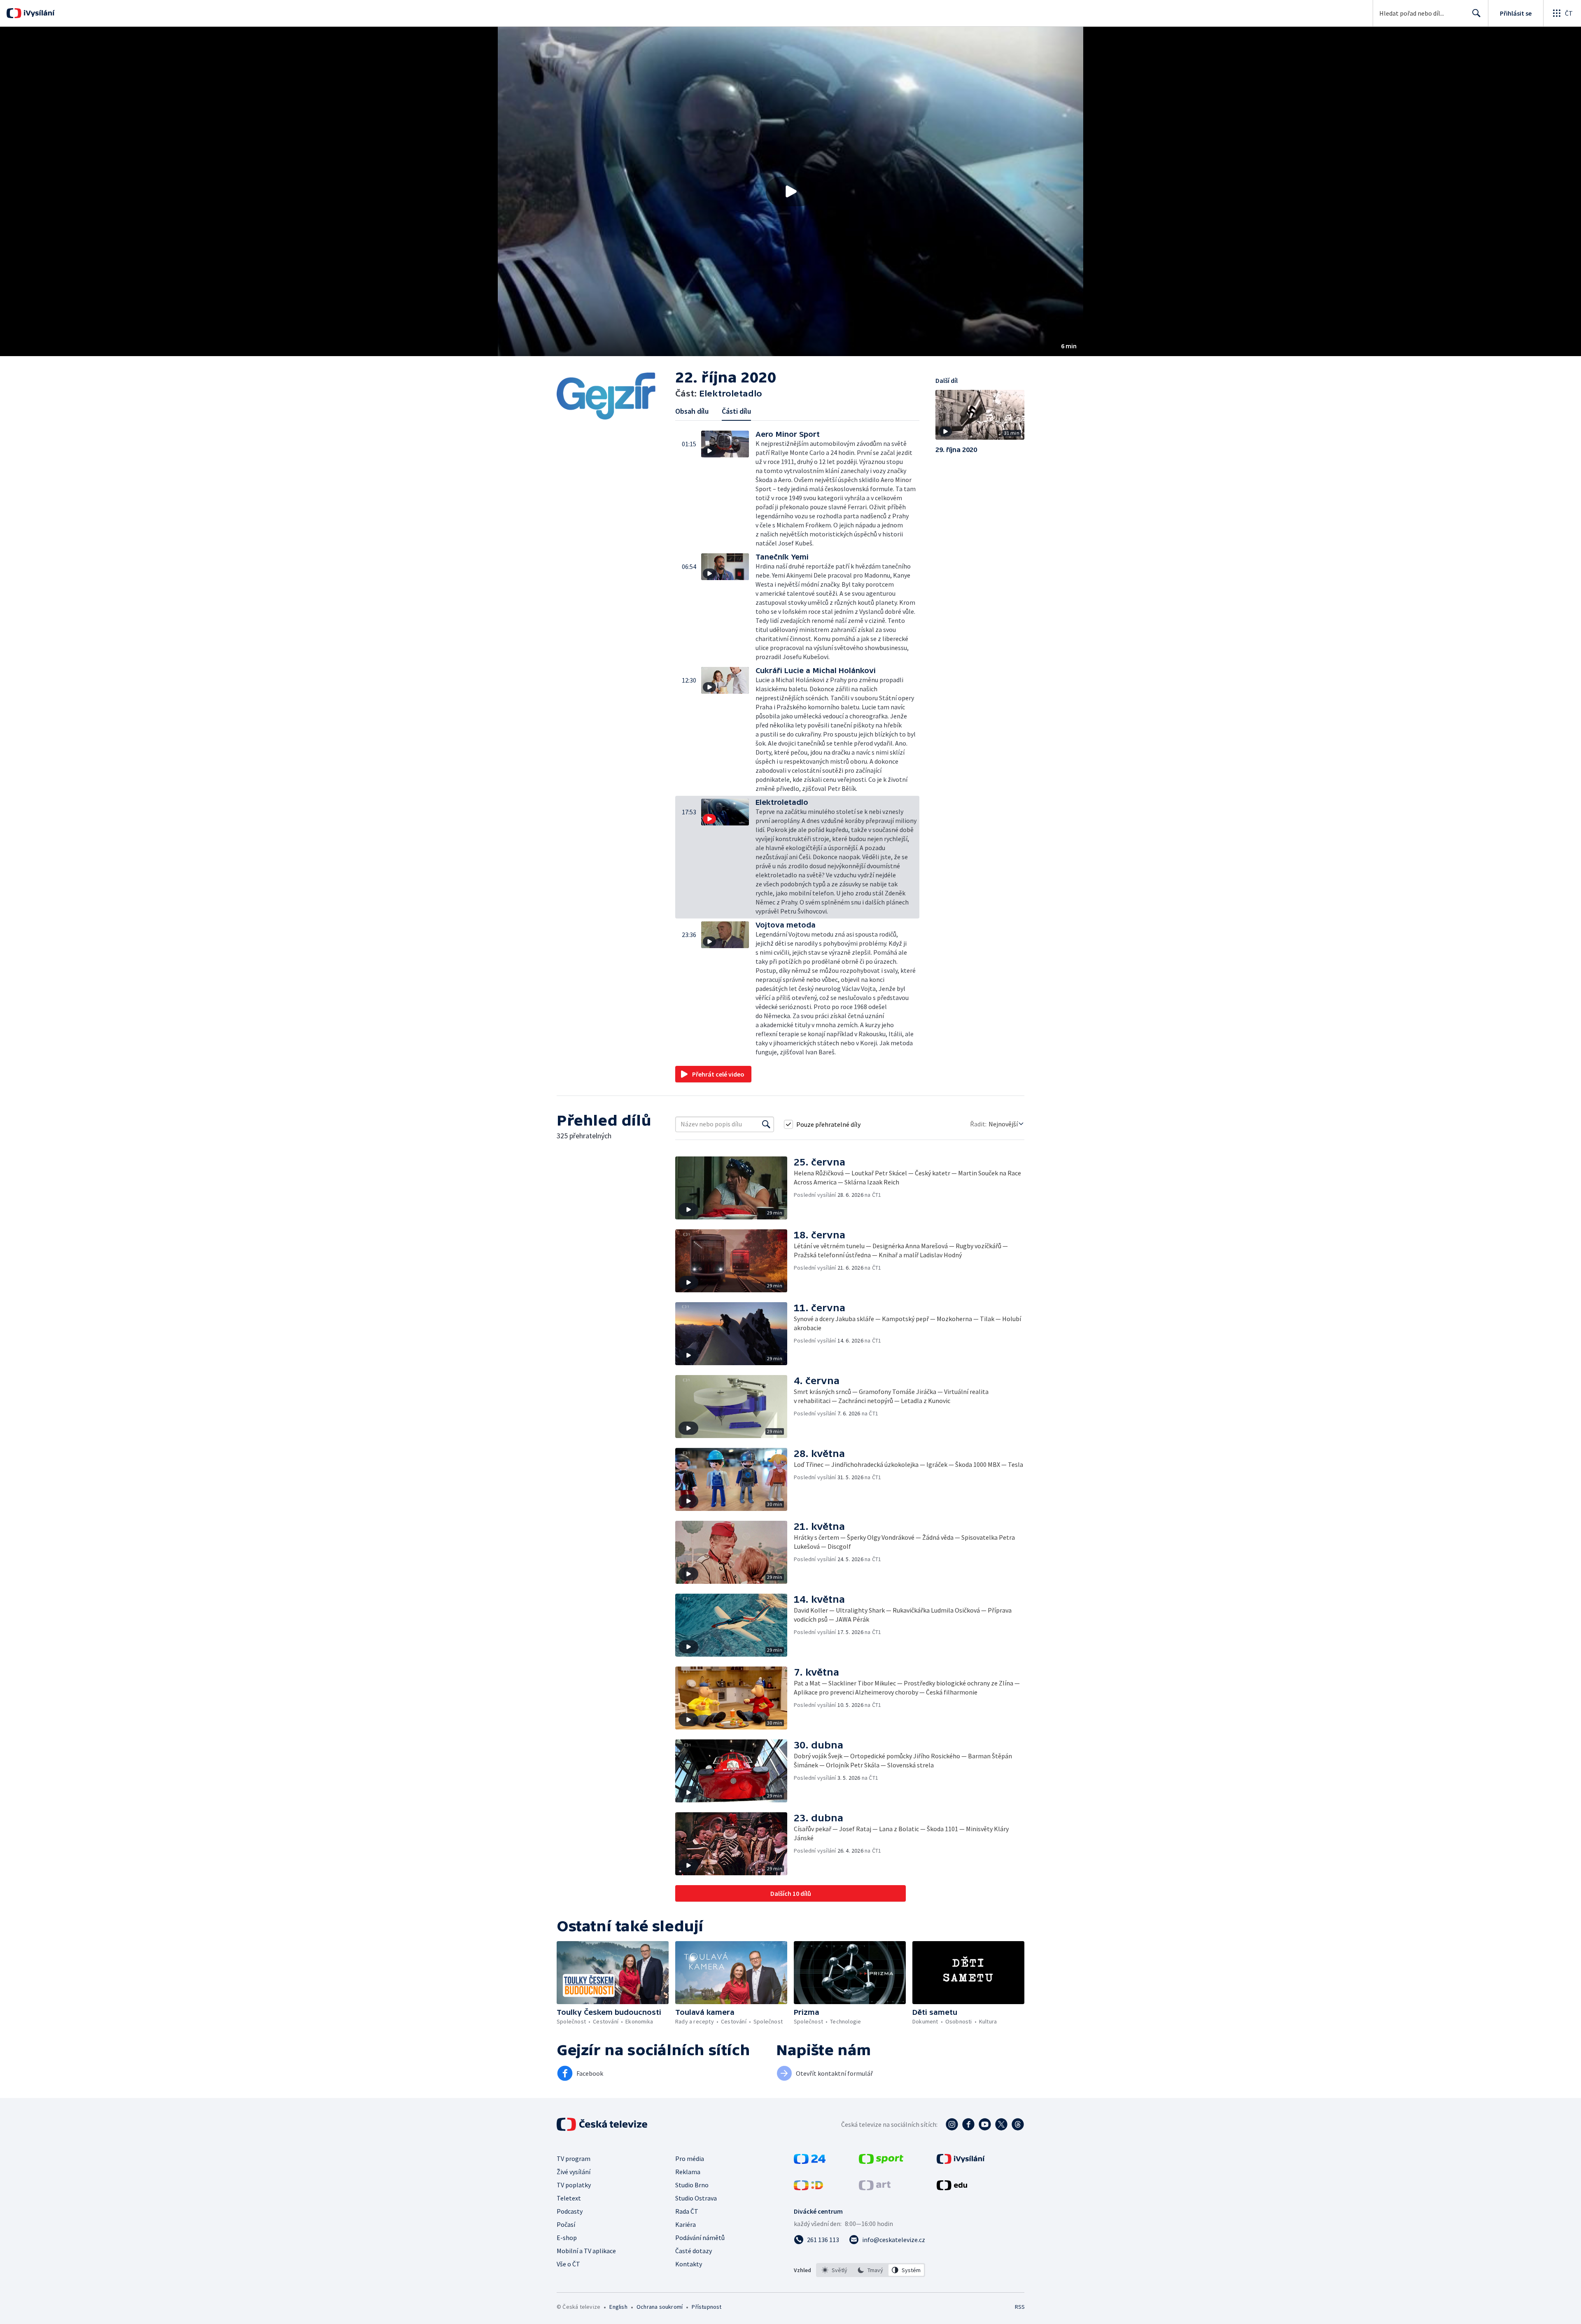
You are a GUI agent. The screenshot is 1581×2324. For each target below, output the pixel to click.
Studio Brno (692, 2185)
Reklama (688, 2172)
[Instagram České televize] (952, 2124)
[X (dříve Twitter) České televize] (1001, 2124)
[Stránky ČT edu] (952, 2188)
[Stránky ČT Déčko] (808, 2188)
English (618, 2307)
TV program (574, 2158)
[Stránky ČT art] (875, 2188)
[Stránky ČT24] (810, 2161)
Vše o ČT (568, 2264)
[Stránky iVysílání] (961, 2161)
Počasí (566, 2224)
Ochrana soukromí (660, 2307)
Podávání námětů (700, 2238)
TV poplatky (574, 2185)
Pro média (690, 2158)
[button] (790, 191)
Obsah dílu (692, 411)
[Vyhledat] (766, 1124)
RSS (1020, 2307)
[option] (835, 2270)
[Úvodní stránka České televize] (603, 2124)
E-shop (567, 2238)
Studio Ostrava (696, 2198)
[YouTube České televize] (985, 2124)
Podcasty (570, 2211)
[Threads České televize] (1018, 2124)
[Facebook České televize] (968, 2124)
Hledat (1476, 13)
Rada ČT (687, 2211)
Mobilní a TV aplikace (586, 2251)
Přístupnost (707, 2307)
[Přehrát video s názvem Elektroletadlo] (790, 191)
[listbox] (871, 2270)
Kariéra (686, 2224)
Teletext (569, 2198)
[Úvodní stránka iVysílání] (38, 13)
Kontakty (689, 2264)
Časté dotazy (694, 2251)
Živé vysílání (574, 2172)
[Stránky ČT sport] (881, 2161)
